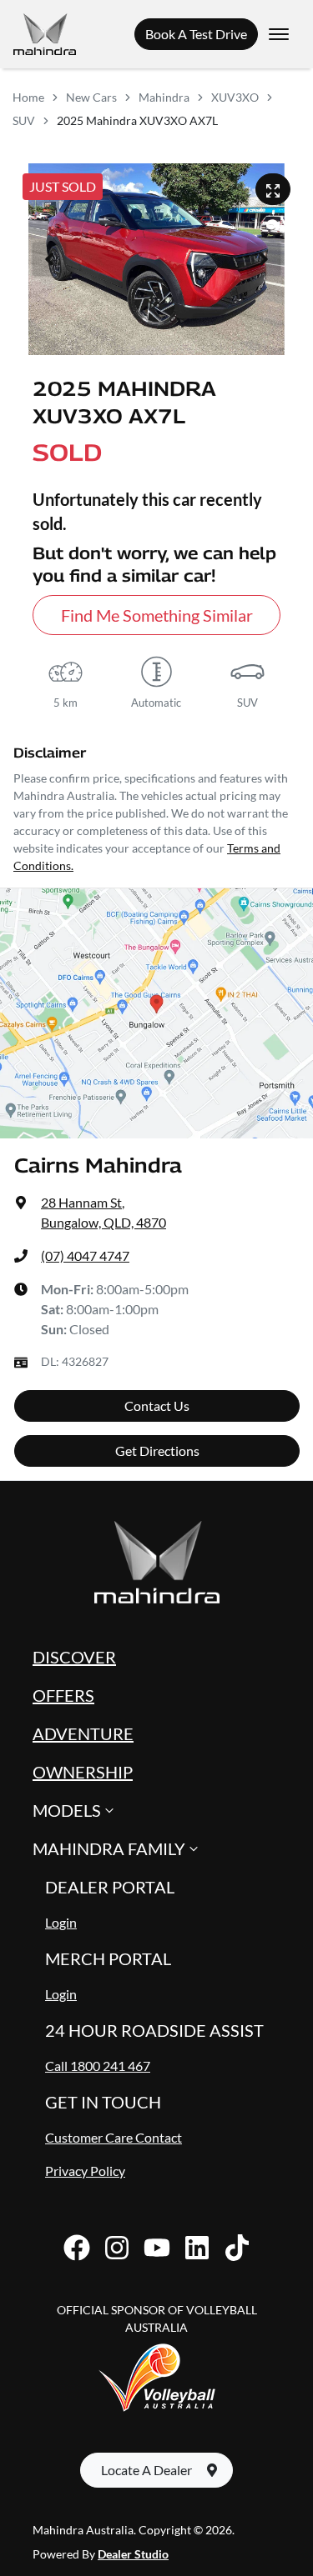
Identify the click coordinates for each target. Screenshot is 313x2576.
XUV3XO (235, 97)
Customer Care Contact (114, 2137)
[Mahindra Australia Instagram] (117, 2248)
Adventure (83, 1733)
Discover (74, 1657)
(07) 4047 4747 (85, 1255)
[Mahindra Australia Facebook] (77, 2248)
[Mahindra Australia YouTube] (157, 2248)
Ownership (83, 1772)
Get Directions (157, 1451)
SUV (24, 120)
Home (28, 97)
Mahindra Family (109, 1848)
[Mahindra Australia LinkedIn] (197, 2248)
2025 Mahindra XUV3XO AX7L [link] (137, 120)
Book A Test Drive (196, 34)
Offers (63, 1695)
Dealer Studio (133, 2554)
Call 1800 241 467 (98, 2066)
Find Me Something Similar (157, 615)
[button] (279, 34)
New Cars (91, 97)
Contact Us (157, 1406)
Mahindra (164, 97)
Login (61, 1922)
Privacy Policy (85, 2171)
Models (67, 1810)
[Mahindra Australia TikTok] (237, 2248)
